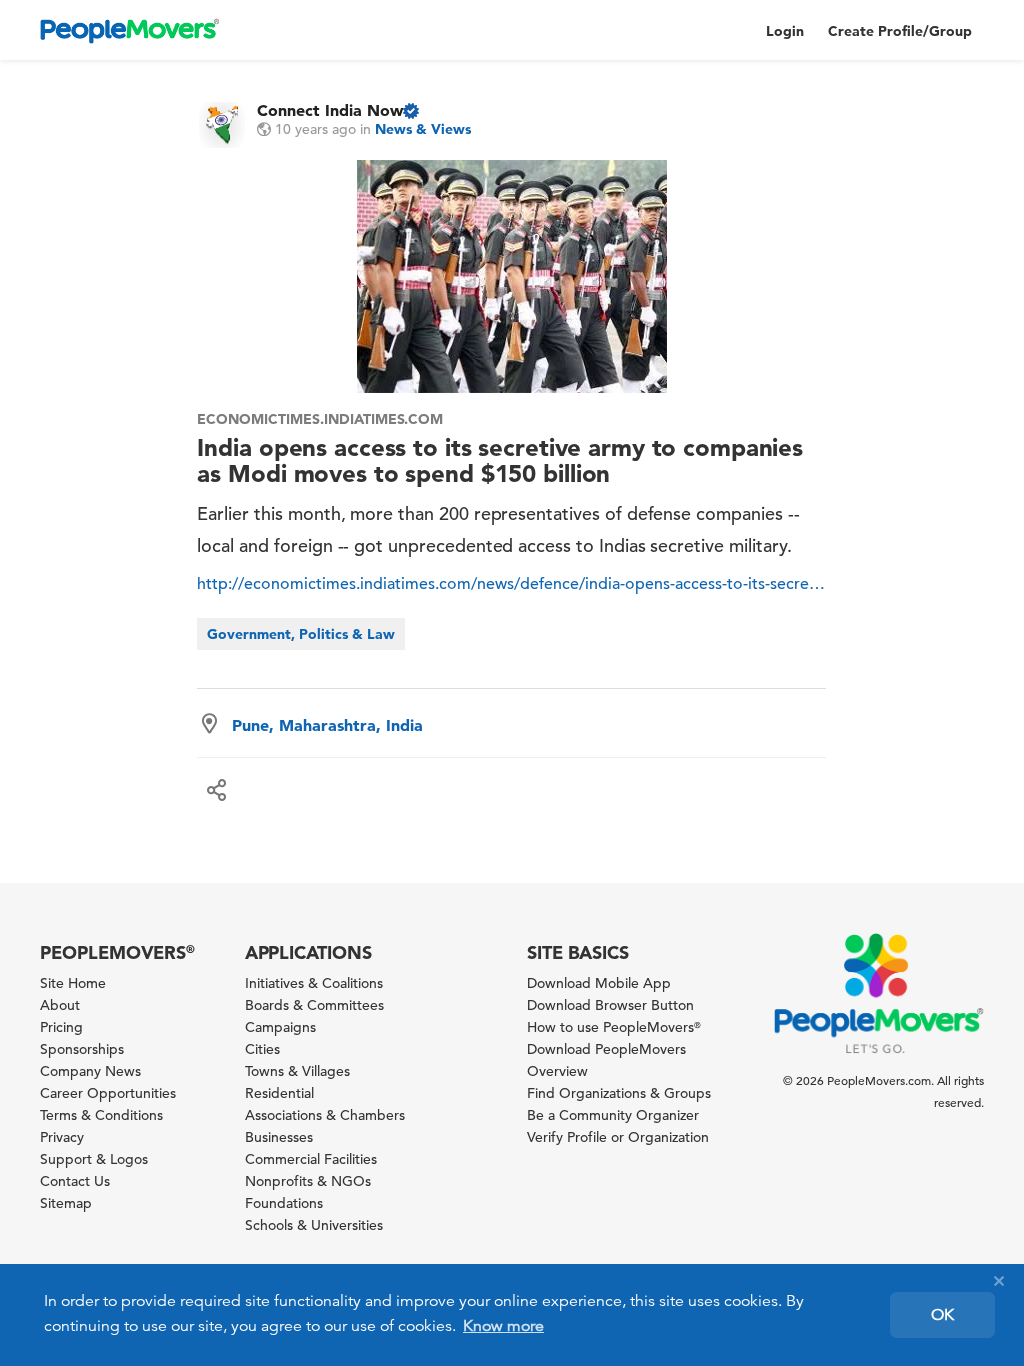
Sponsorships (82, 1049)
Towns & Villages (297, 1071)
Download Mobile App (599, 983)
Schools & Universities (314, 1225)
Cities (262, 1049)
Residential (279, 1093)
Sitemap (66, 1203)
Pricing (61, 1027)
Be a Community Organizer (613, 1115)
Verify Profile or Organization (618, 1137)
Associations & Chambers (325, 1115)
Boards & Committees (314, 1005)
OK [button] (942, 1315)
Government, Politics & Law (301, 634)
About (60, 1005)
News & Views (423, 129)
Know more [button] (503, 1326)
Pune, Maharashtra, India (327, 725)
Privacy (62, 1137)
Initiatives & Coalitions (314, 983)
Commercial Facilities (311, 1159)
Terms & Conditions (101, 1115)
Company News (90, 1071)
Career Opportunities (108, 1093)
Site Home (73, 983)
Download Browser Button (610, 1005)
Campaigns (280, 1027)
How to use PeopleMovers (614, 1027)
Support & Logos (94, 1159)
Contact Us (75, 1181)
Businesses (279, 1137)
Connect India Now (330, 110)
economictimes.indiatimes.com (320, 419)
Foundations (284, 1203)
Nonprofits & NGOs (308, 1181)
